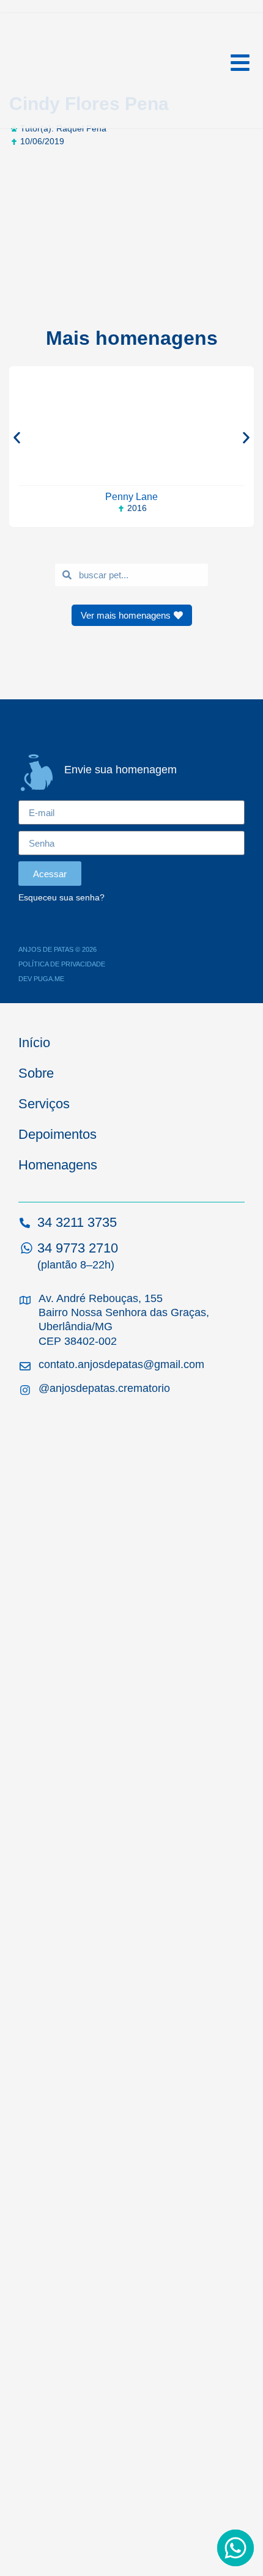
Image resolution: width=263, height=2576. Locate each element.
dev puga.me (41, 979)
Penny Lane (131, 497)
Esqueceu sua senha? (61, 898)
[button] (17, 437)
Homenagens (58, 1165)
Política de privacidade (62, 964)
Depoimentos (57, 1134)
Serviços (44, 1104)
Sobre (36, 1073)
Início (34, 1043)
